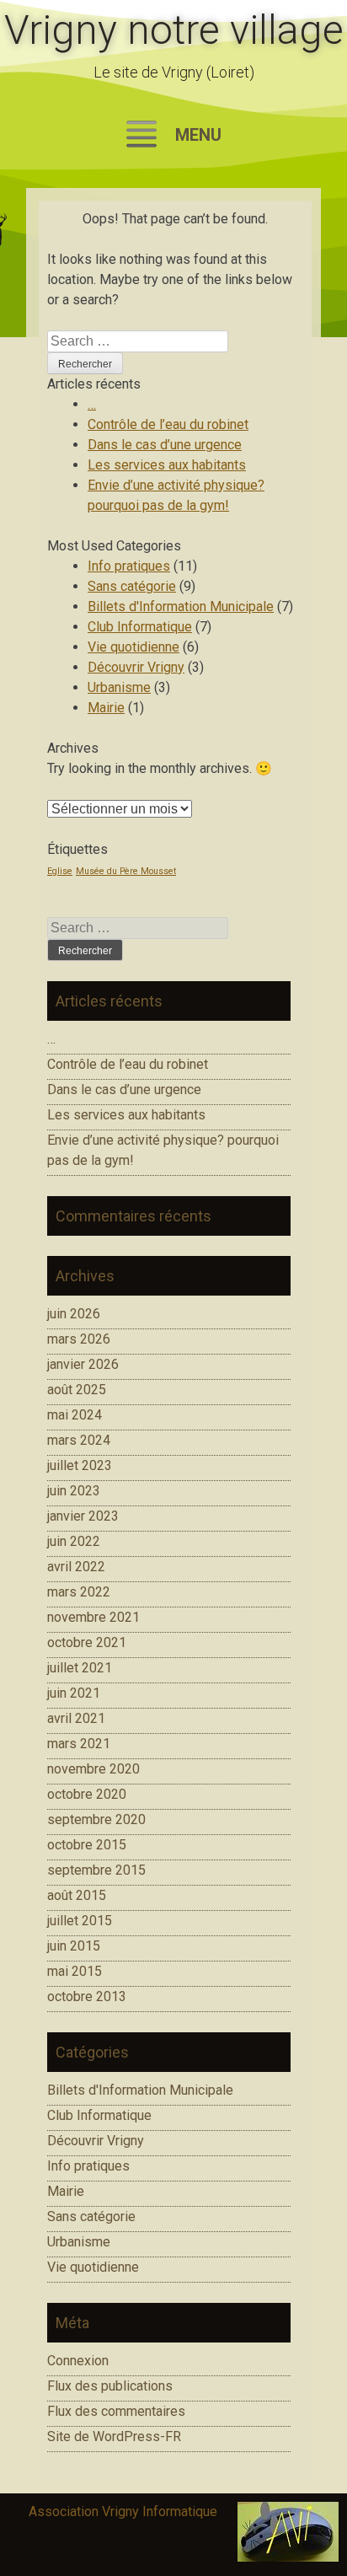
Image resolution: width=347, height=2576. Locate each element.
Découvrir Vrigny (136, 667)
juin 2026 (74, 1314)
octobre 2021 (87, 1642)
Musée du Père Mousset (126, 871)
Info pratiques (129, 566)
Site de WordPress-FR (114, 2436)
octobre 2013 (87, 1996)
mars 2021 (79, 1744)
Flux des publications (110, 2386)
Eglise (60, 871)
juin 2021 (74, 1693)
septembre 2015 (96, 1870)
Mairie (106, 708)
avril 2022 (76, 1567)
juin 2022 (74, 1541)
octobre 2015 (87, 1845)
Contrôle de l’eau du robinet (168, 424)
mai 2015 (75, 1971)
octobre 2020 (87, 1794)
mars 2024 (79, 1440)
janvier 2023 (83, 1516)
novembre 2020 (93, 1769)
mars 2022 (79, 1592)
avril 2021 (76, 1718)
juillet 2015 (80, 1921)
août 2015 (77, 1895)
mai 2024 (75, 1415)
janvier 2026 (83, 1364)
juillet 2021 (80, 1668)
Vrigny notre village (174, 30)
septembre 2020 (96, 1819)
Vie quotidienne (133, 647)
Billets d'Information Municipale (181, 606)
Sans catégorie (132, 586)
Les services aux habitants (167, 465)
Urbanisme (119, 687)
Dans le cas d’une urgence (165, 445)
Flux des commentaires (116, 2411)
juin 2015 (74, 1946)
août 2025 (77, 1390)
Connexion (78, 2361)
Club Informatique (140, 627)
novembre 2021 (93, 1617)
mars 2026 (79, 1339)
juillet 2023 (80, 1465)
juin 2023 (74, 1491)
